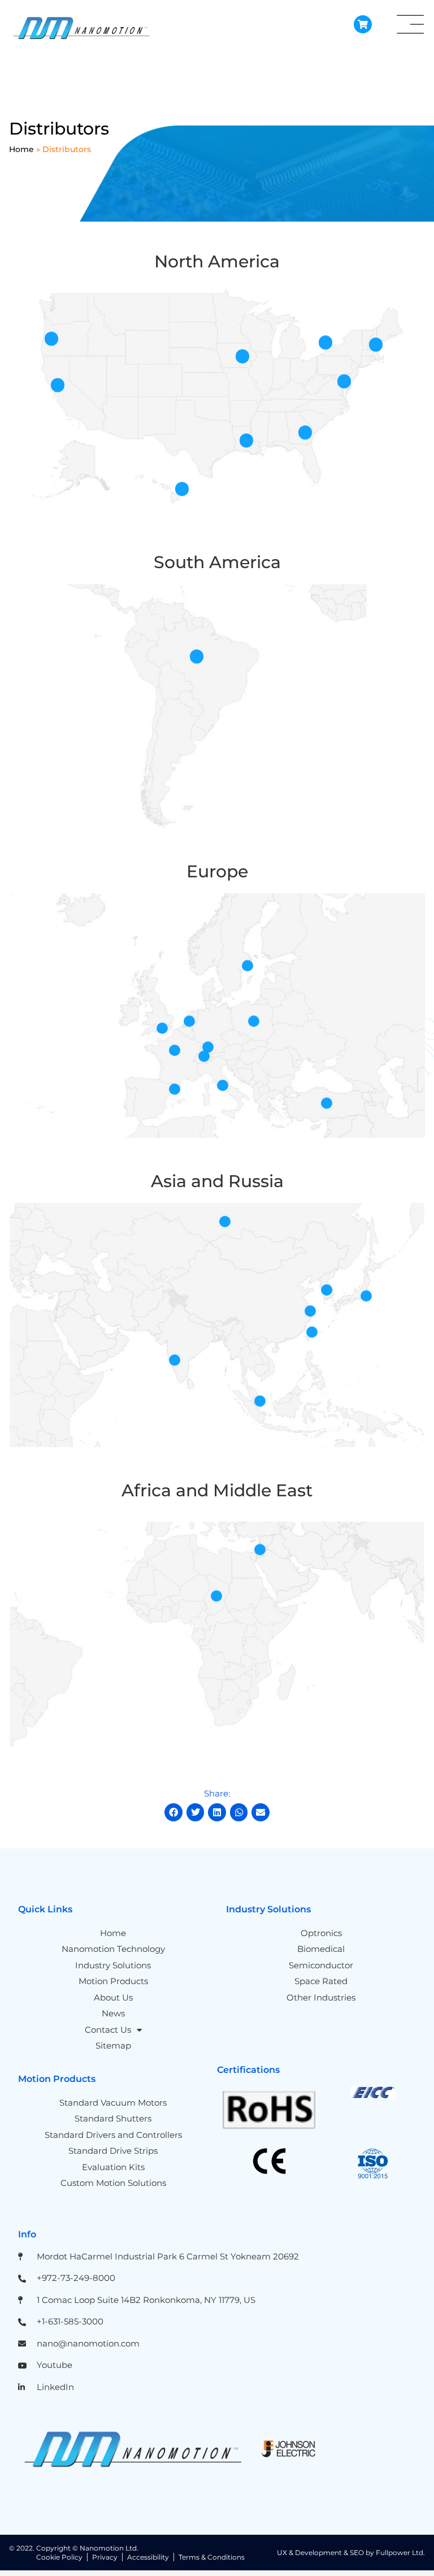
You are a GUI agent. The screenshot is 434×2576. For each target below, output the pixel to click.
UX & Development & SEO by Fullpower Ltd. (351, 2553)
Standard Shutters (113, 2118)
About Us (113, 1997)
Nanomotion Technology (113, 1949)
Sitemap (113, 2045)
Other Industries (321, 1997)
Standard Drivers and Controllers (113, 2135)
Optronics (321, 1933)
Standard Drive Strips (113, 2151)
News (113, 2013)
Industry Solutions (113, 1965)
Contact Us (108, 2030)
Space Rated (321, 1981)
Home (21, 149)
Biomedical (321, 1949)
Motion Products (113, 1981)
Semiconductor (321, 1965)
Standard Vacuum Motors (113, 2103)
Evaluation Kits (113, 2167)
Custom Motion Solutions (113, 2183)
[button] (173, 1812)
